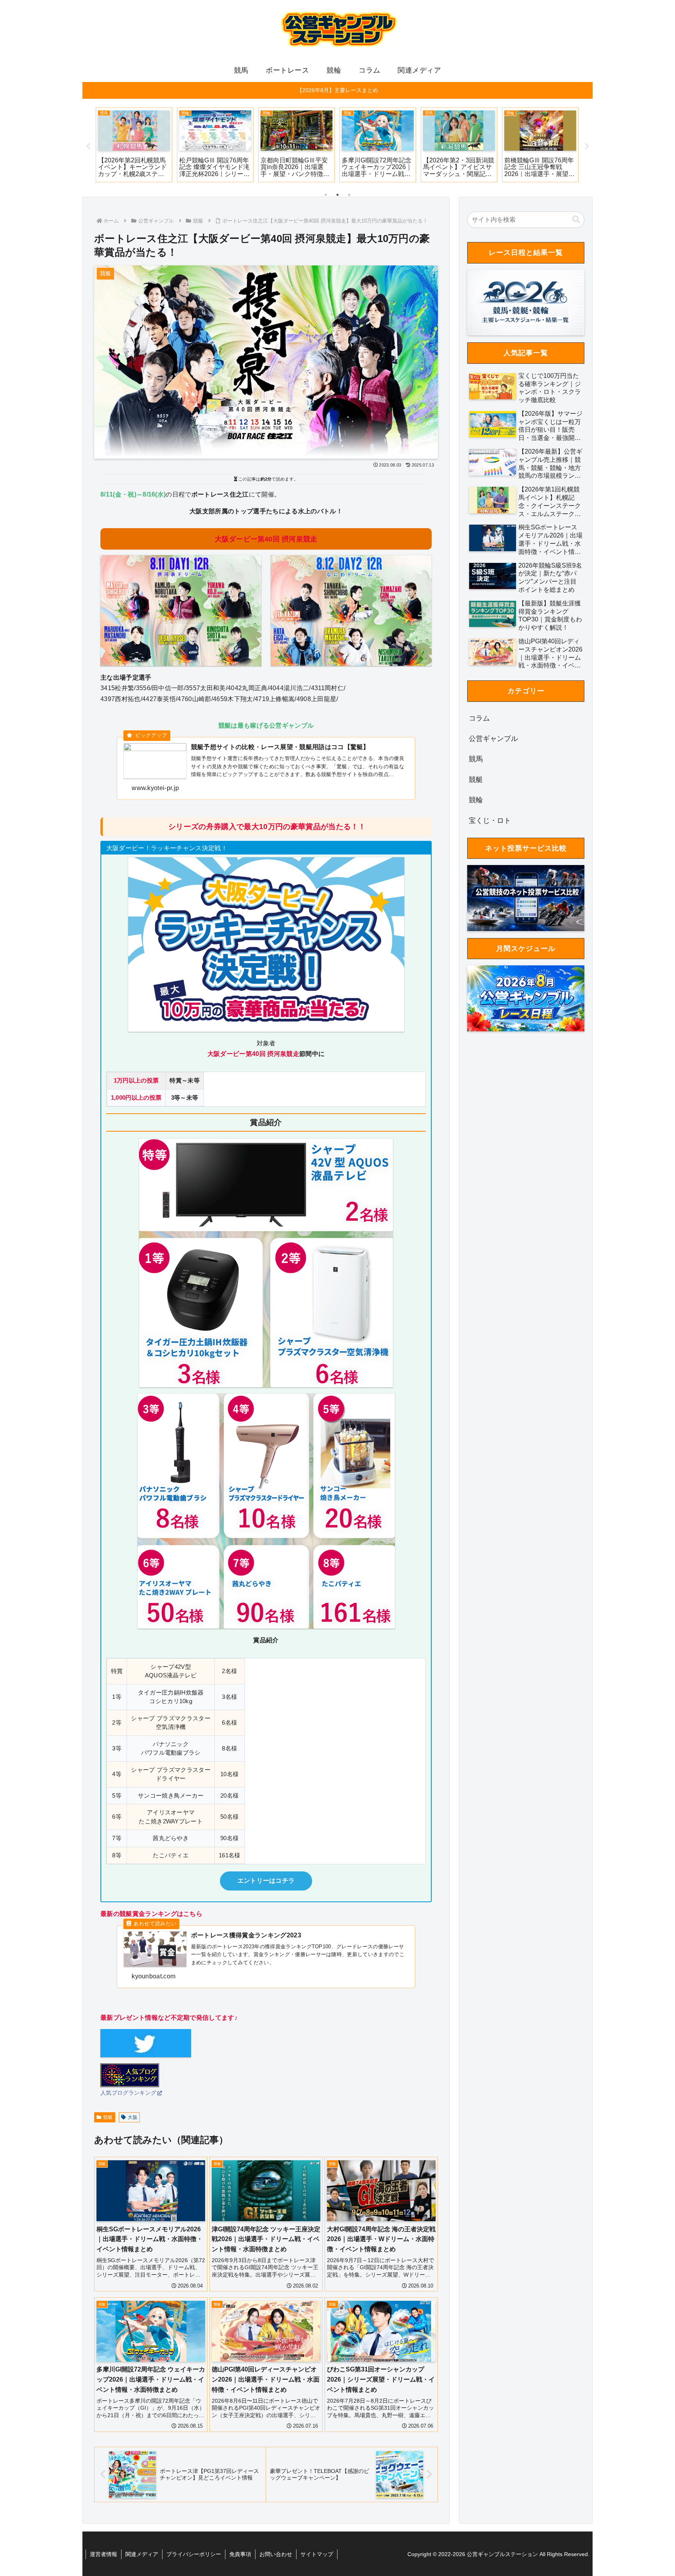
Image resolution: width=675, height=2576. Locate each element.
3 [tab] (349, 195)
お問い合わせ (276, 2554)
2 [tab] (337, 195)
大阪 (133, 2117)
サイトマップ (317, 2554)
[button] (576, 220)
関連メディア (142, 2554)
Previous (88, 146)
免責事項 (240, 2554)
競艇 (108, 2117)
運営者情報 (104, 2554)
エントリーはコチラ (266, 1881)
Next (587, 146)
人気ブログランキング (128, 2093)
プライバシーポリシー (194, 2554)
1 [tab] (326, 195)
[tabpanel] (134, 145)
